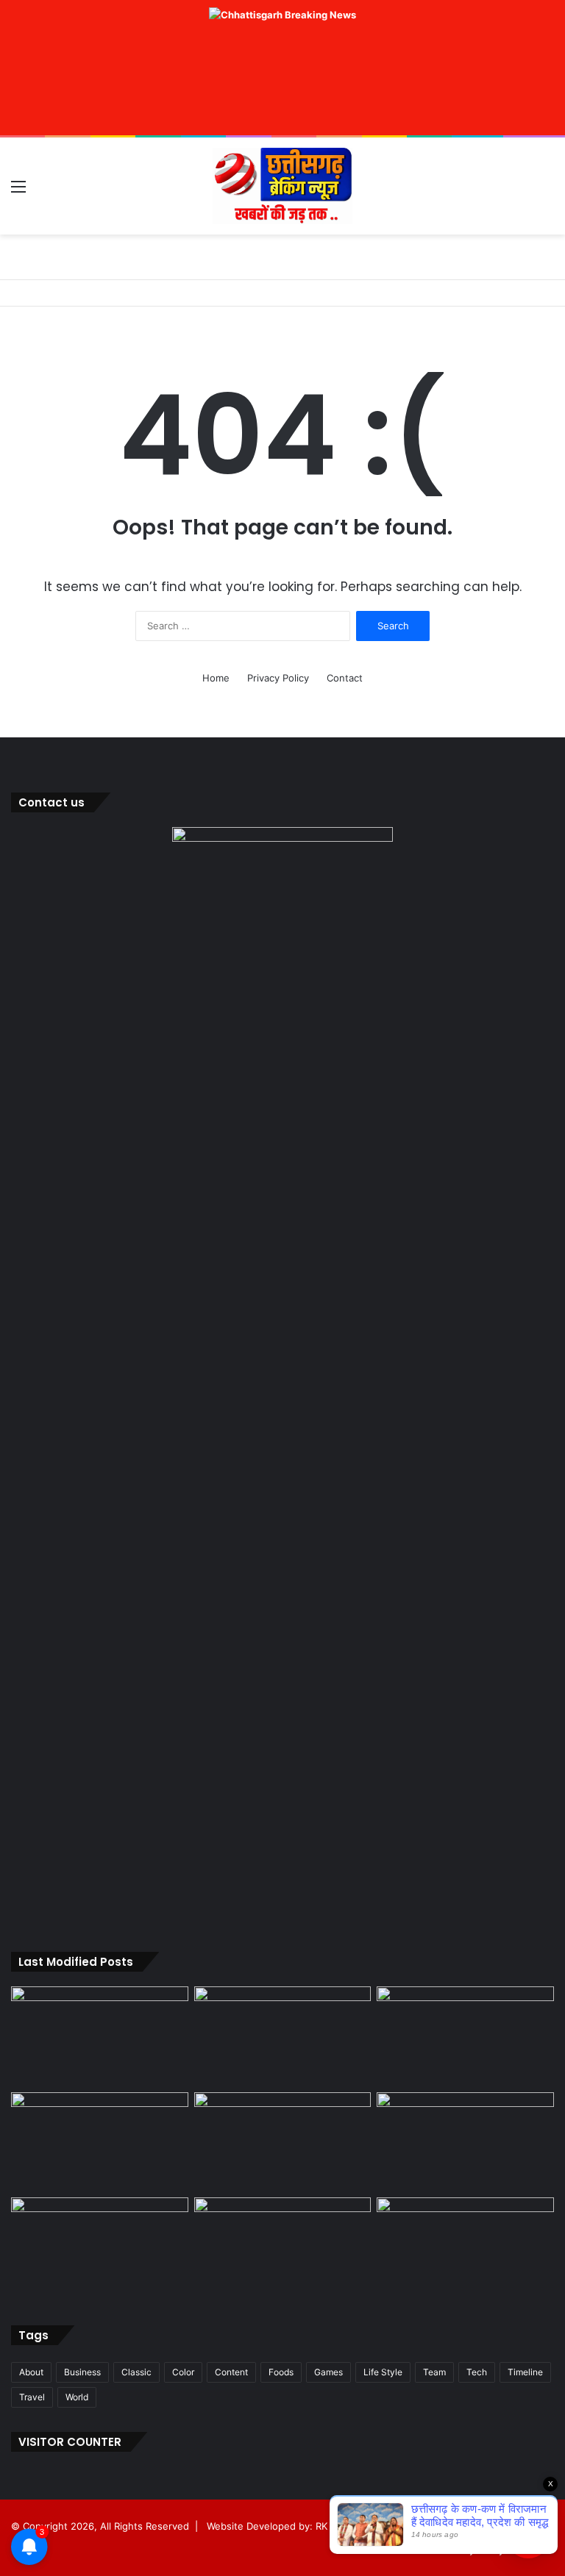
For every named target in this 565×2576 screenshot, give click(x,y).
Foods (281, 2372)
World (77, 2397)
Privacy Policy (278, 678)
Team (434, 2372)
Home (216, 678)
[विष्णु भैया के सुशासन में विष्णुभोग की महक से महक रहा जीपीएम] (283, 2142)
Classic (136, 2372)
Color (183, 2372)
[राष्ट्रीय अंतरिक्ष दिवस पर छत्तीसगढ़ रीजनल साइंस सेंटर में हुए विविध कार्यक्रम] (465, 2036)
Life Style (383, 2372)
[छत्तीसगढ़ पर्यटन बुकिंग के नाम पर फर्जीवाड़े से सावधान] (100, 2142)
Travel (32, 2397)
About (31, 2372)
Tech (477, 2372)
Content (231, 2372)
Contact (345, 678)
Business (82, 2372)
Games (328, 2372)
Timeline (525, 2372)
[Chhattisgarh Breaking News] (282, 186)
